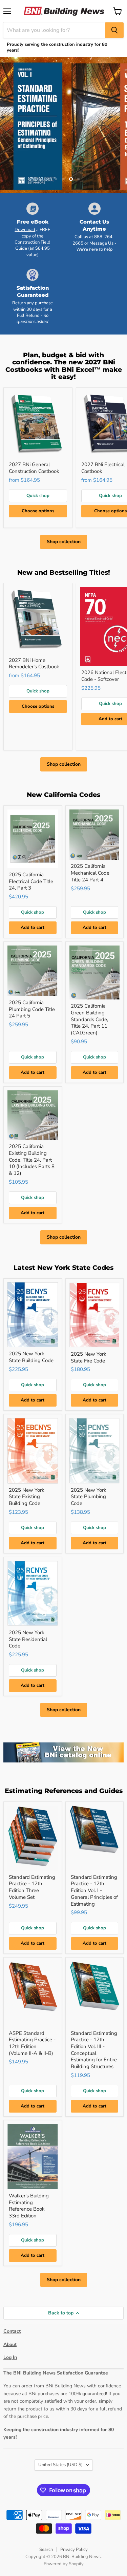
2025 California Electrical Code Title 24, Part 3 (31, 881)
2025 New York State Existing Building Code (27, 1497)
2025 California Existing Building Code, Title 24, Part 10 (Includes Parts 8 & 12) (32, 1160)
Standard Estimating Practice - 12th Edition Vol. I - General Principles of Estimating (94, 1891)
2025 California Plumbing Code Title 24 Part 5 (32, 1009)
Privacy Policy (74, 2550)
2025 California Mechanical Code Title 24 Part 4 (90, 873)
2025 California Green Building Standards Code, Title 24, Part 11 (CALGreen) (89, 1019)
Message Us (101, 243)
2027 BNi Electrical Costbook (103, 468)
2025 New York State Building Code (31, 1357)
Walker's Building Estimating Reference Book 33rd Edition (29, 2206)
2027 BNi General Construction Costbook (34, 468)
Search (46, 2550)
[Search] (114, 30)
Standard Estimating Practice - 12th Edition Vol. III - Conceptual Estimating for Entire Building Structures (94, 2050)
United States (60, 2465)
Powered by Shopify (64, 2564)
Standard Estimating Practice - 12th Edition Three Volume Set (32, 1887)
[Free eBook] (33, 230)
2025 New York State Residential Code (28, 1639)
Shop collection (64, 542)
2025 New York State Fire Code (89, 1357)
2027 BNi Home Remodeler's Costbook (34, 664)
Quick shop (38, 496)
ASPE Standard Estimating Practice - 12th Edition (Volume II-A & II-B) (32, 2043)
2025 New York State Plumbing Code (89, 1497)
